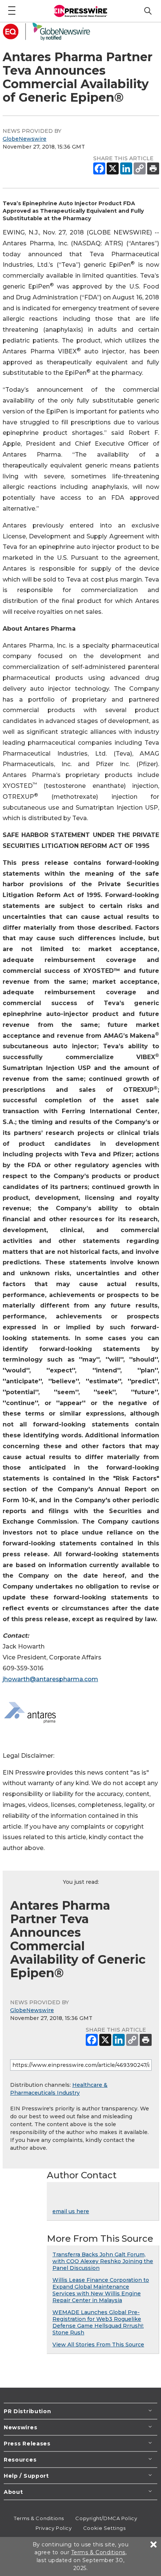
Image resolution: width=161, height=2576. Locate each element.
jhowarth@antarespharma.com (50, 1679)
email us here (71, 2211)
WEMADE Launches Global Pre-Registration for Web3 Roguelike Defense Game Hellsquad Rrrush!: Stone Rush (98, 2322)
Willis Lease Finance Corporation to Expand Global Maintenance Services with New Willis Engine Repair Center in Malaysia (101, 2290)
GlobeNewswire (25, 139)
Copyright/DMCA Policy (106, 2518)
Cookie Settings (104, 2528)
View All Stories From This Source (98, 2345)
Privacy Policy (54, 2528)
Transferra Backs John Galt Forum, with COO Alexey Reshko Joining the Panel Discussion (103, 2261)
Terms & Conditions (39, 2518)
